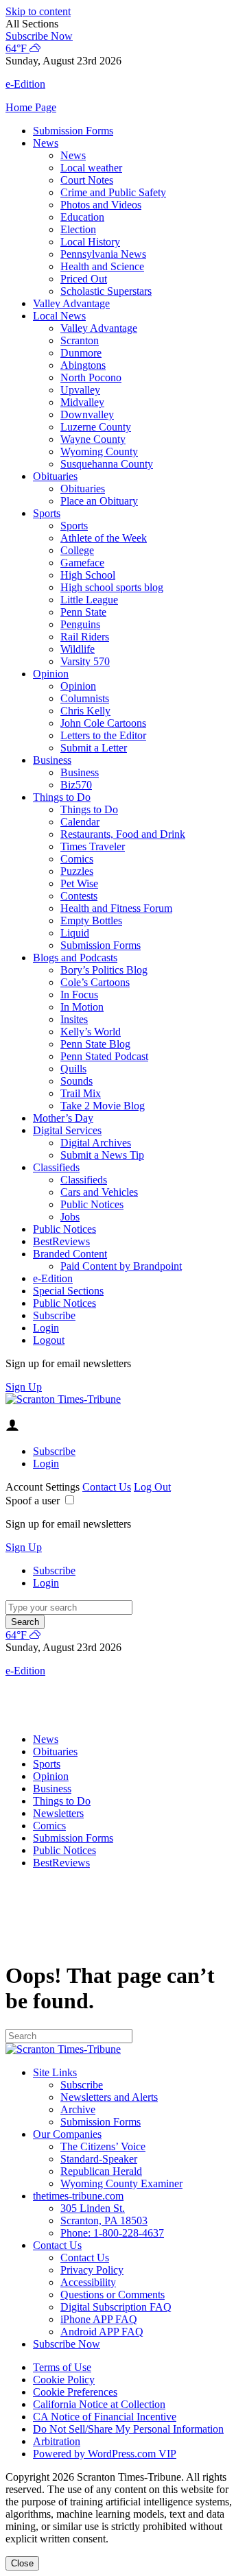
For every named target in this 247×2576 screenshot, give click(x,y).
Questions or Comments (113, 2295)
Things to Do (62, 797)
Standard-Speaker (99, 2159)
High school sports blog (112, 587)
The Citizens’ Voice (103, 2146)
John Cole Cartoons (103, 723)
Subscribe (54, 1315)
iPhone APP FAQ (99, 2319)
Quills (73, 1069)
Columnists (85, 698)
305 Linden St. (93, 2208)
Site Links (55, 2072)
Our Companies (67, 2134)
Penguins (80, 624)
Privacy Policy (92, 2270)
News (46, 143)
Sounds (77, 1081)
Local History (90, 242)
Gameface (82, 563)
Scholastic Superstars (106, 291)
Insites (74, 1019)
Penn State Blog (95, 1044)
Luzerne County (96, 427)
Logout (49, 1340)
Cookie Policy (64, 2380)
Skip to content (38, 11)
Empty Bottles (91, 920)
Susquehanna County (107, 464)
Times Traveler (93, 846)
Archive (78, 2109)
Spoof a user (33, 1501)
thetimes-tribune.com (78, 2196)
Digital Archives (96, 1143)
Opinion (51, 674)
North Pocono (91, 377)
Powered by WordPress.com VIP (105, 2454)
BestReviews (61, 1241)
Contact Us (107, 1487)
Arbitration (57, 2441)
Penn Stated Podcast (104, 1056)
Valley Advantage (71, 303)
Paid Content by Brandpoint (121, 1266)
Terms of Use (62, 2367)
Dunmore (81, 353)
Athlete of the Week (104, 538)
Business (52, 760)
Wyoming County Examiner (121, 2183)
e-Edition (53, 1278)
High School (88, 575)
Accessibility (88, 2282)
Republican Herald (101, 2171)
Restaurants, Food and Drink (123, 834)
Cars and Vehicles (99, 1192)
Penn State (83, 612)
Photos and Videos (101, 205)
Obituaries (55, 476)
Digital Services (67, 1130)
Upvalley (80, 390)
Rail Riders (85, 637)
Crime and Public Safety (113, 192)
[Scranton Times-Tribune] (63, 1399)
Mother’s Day (63, 1118)
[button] (123, 24)
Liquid (75, 933)
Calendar (80, 822)
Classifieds (56, 1167)
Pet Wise (79, 883)
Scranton (80, 340)
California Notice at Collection (99, 2404)
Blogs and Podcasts (75, 958)
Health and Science (102, 266)
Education (82, 217)
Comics (77, 859)
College (77, 550)
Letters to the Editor (103, 735)
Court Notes (87, 180)
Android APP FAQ (102, 2332)
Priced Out (84, 279)
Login (46, 1328)
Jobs (70, 1217)
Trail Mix (81, 1093)
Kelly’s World (91, 1032)
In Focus (79, 995)
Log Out (152, 1487)
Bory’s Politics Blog (104, 970)
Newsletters (58, 1813)
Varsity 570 (85, 661)
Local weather (91, 168)
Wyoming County (99, 452)
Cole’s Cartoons (95, 982)
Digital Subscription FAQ (116, 2307)
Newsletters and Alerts (109, 2097)
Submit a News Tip (102, 1155)
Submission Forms (73, 131)
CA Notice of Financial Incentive (105, 2417)
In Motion (82, 1007)
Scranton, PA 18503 (104, 2220)
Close (22, 2563)
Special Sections (68, 1291)
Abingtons (83, 365)
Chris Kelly (85, 711)
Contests (79, 896)
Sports (47, 513)
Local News (59, 316)
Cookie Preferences (75, 2392)
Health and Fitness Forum (116, 908)
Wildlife (78, 649)
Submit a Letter (94, 748)
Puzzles (77, 871)
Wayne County (93, 439)
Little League (89, 600)
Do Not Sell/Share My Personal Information (128, 2429)
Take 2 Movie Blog (103, 1106)
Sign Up (24, 1387)
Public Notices (92, 1204)
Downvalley (87, 414)
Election (78, 229)
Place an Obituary (99, 501)
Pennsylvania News (103, 254)
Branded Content (70, 1254)
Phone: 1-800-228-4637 (112, 2233)
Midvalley (82, 402)
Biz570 (76, 785)
